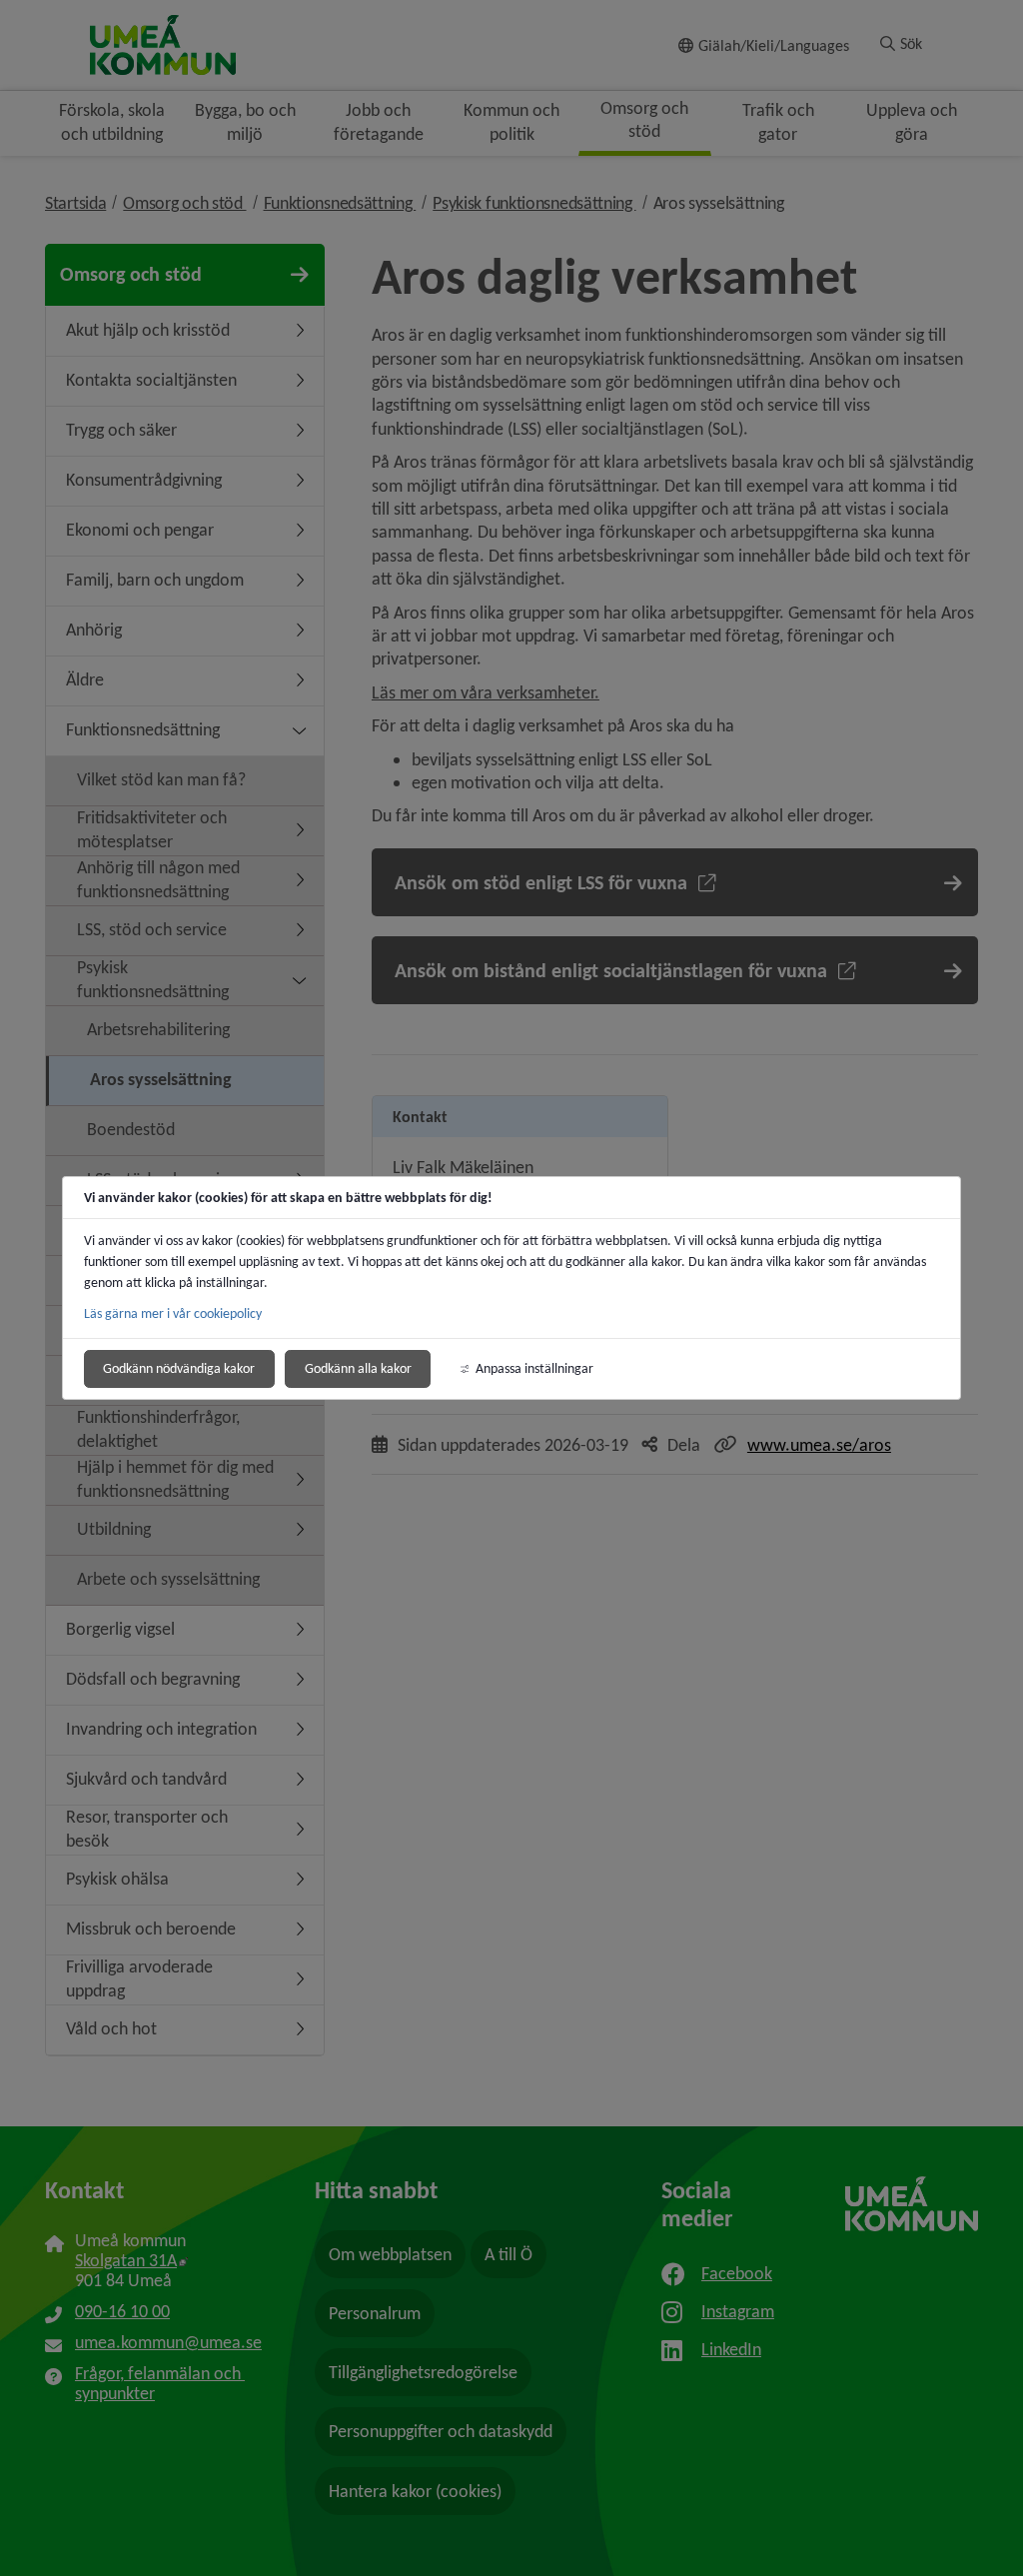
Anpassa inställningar (534, 1368)
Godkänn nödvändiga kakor (179, 1368)
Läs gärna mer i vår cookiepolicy (173, 1313)
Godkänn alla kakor (358, 1368)
